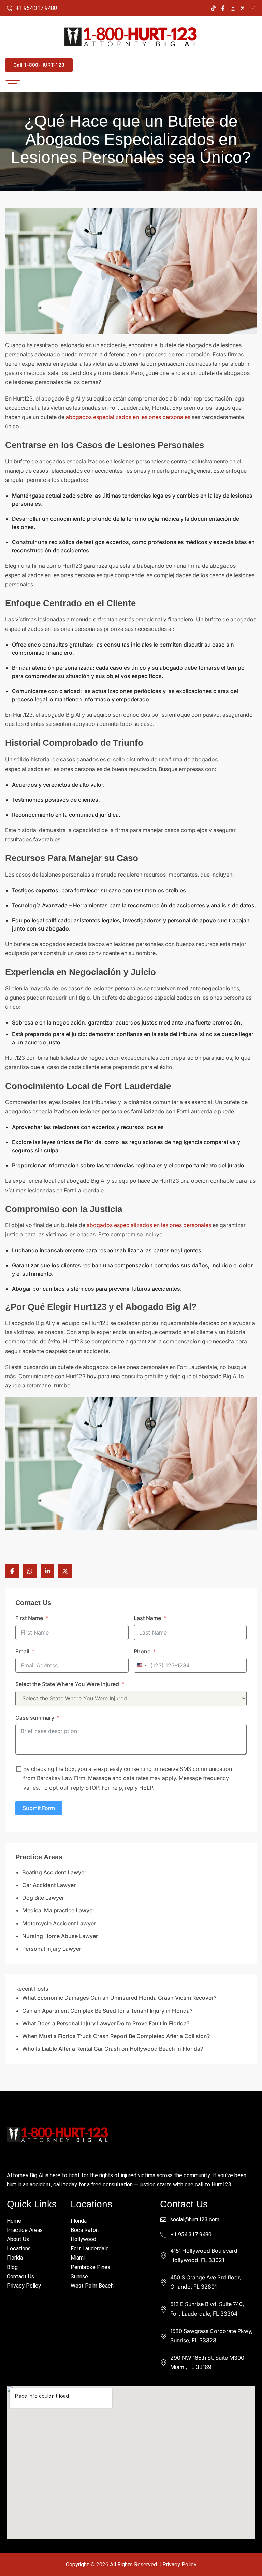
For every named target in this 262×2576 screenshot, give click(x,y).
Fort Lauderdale (90, 2248)
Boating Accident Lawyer (54, 1872)
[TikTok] (213, 8)
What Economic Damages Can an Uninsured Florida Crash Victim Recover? (119, 1998)
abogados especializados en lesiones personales (128, 417)
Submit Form (39, 1808)
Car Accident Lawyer (49, 1885)
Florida (15, 2258)
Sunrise (79, 2276)
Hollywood (83, 2239)
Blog (12, 2267)
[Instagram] (233, 8)
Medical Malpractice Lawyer (58, 1910)
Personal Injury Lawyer (52, 1949)
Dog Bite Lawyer (43, 1898)
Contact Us (20, 2276)
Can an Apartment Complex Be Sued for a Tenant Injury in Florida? (107, 2011)
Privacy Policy (24, 2286)
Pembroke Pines (90, 2267)
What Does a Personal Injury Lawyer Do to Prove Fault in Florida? (106, 2023)
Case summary (35, 1718)
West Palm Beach (92, 2286)
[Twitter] (243, 8)
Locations (19, 2248)
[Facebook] (223, 8)
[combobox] (141, 1665)
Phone (142, 1651)
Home (14, 2221)
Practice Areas (25, 2230)
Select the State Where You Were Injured (67, 1684)
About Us (18, 2239)
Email (22, 1651)
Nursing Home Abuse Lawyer (60, 1936)
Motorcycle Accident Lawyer (59, 1923)
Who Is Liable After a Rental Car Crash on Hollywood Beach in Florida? (113, 2049)
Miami (78, 2258)
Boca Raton (85, 2230)
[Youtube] (252, 8)
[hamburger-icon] (13, 85)
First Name (29, 1618)
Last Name (147, 1618)
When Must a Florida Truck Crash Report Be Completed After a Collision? (116, 2036)
